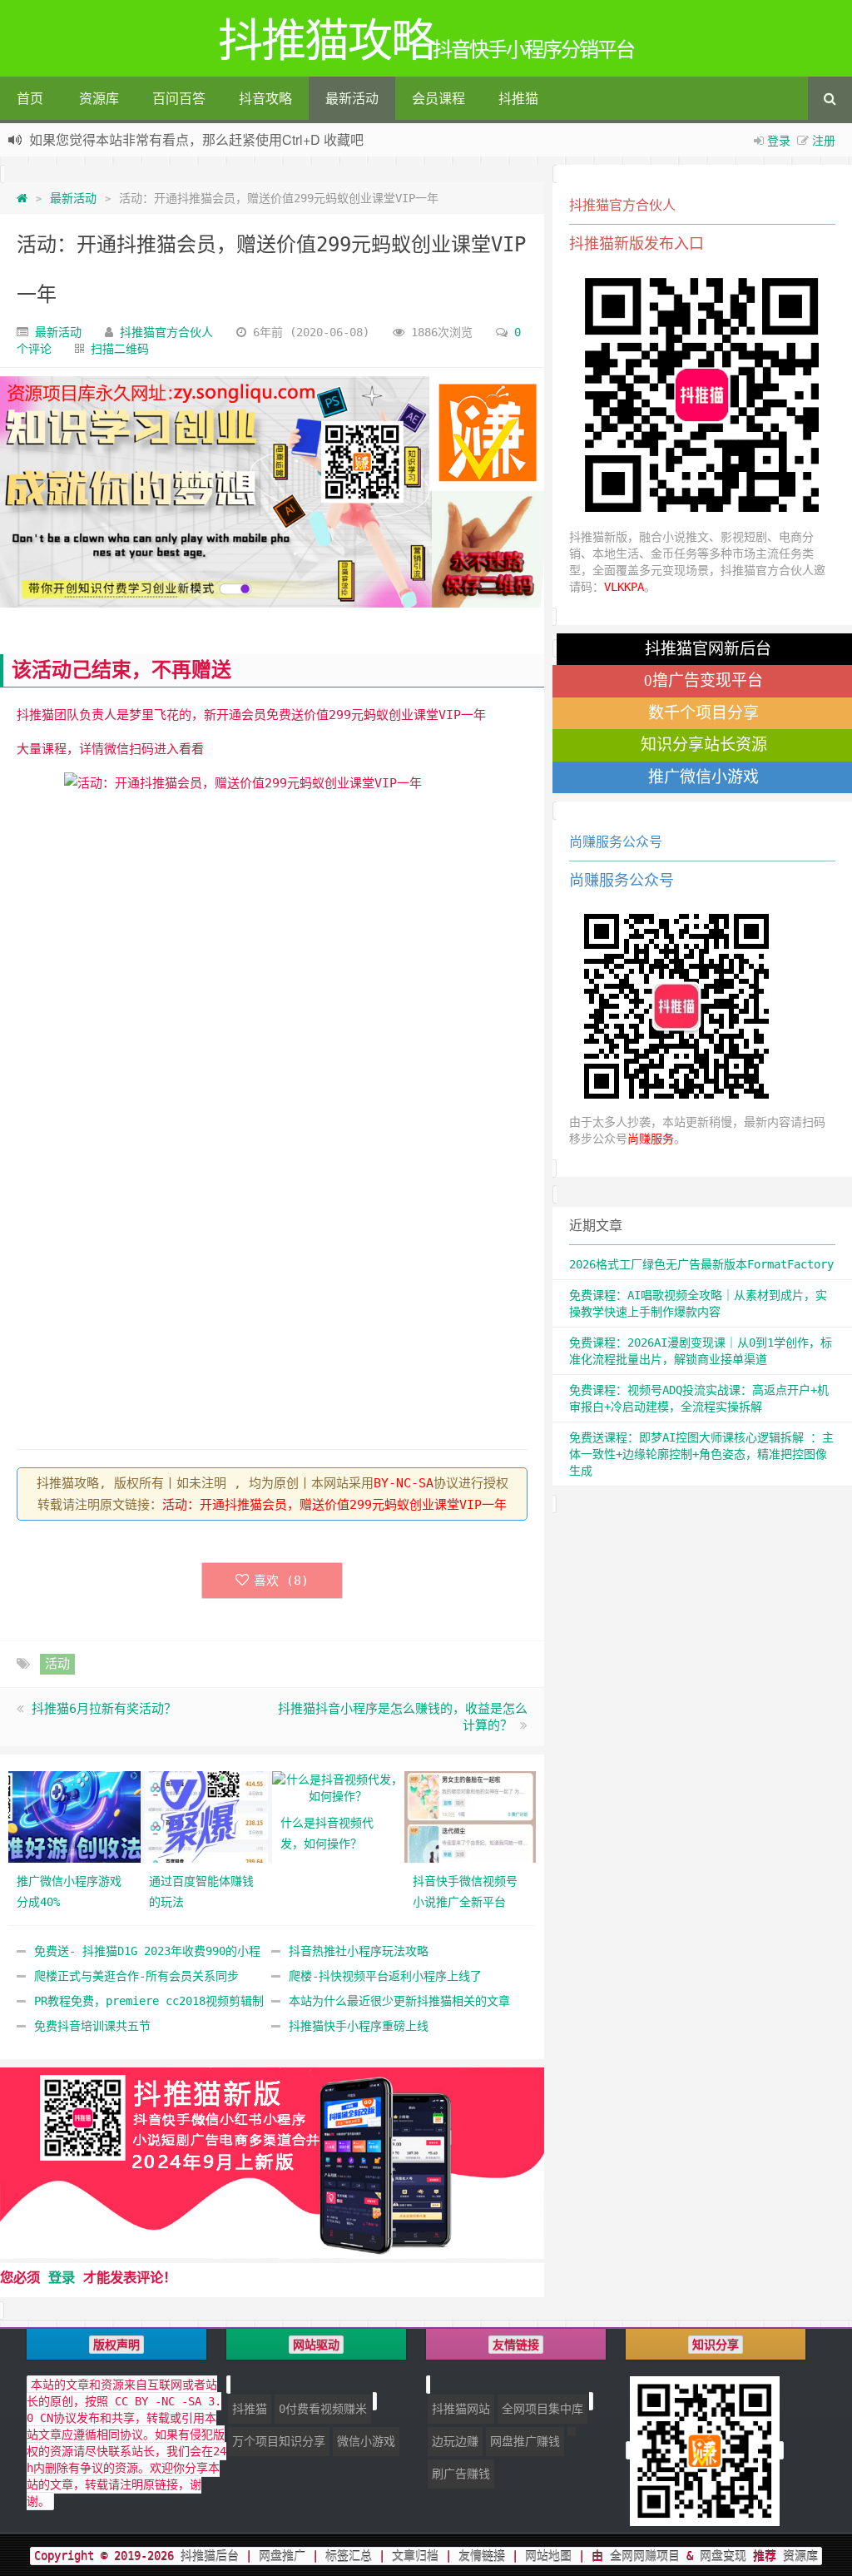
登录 (779, 140)
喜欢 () (281, 1581)
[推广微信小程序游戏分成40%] (74, 1816)
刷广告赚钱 (461, 2474)
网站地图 (548, 2556)
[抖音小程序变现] (272, 2163)
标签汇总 (349, 2556)
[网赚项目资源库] (272, 492)
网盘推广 (282, 2556)
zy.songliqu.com (218, 142)
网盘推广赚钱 (525, 2441)
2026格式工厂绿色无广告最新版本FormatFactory (701, 1264)
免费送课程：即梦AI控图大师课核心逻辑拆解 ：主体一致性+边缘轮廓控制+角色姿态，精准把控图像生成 (701, 1454)
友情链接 (482, 2556)
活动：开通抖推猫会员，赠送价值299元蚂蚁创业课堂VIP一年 (334, 1505)
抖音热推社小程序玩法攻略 (359, 1951)
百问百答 (179, 98)
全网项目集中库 (542, 2409)
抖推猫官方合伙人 (166, 332)
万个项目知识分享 (279, 2441)
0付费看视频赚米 (323, 2409)
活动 (57, 1664)
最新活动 (352, 98)
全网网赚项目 (645, 2556)
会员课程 (438, 98)
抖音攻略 (265, 98)
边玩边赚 (455, 2441)
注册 (824, 140)
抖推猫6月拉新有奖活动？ (104, 1709)
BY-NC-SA (404, 1483)
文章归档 (415, 2556)
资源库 (99, 98)
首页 (30, 98)
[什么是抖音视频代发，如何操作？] (338, 1787)
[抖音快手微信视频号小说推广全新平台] (471, 1816)
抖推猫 (518, 98)
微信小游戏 (366, 2441)
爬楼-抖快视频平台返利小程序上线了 (385, 1976)
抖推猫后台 (210, 2556)
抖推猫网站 (461, 2409)
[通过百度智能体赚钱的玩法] (207, 1816)
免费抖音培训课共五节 (92, 2026)
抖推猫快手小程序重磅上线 (359, 2026)
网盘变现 (723, 2556)
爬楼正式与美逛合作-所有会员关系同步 (136, 1976)
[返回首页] (22, 198)
